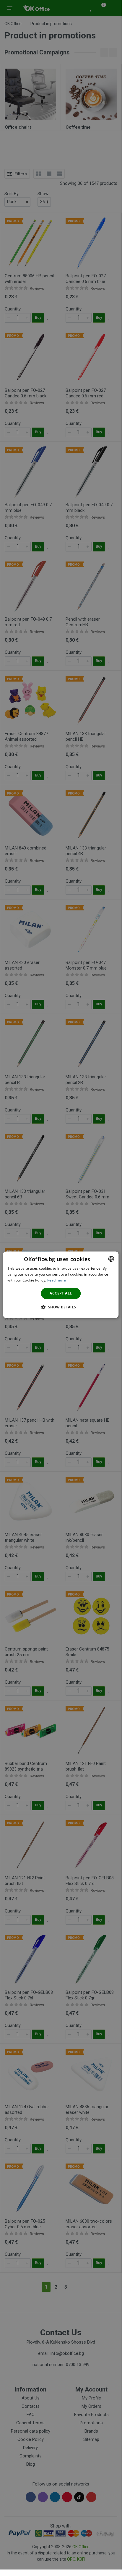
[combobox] (111, 1259)
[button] (61, 1307)
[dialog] (61, 1285)
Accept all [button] (61, 1293)
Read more (57, 1280)
